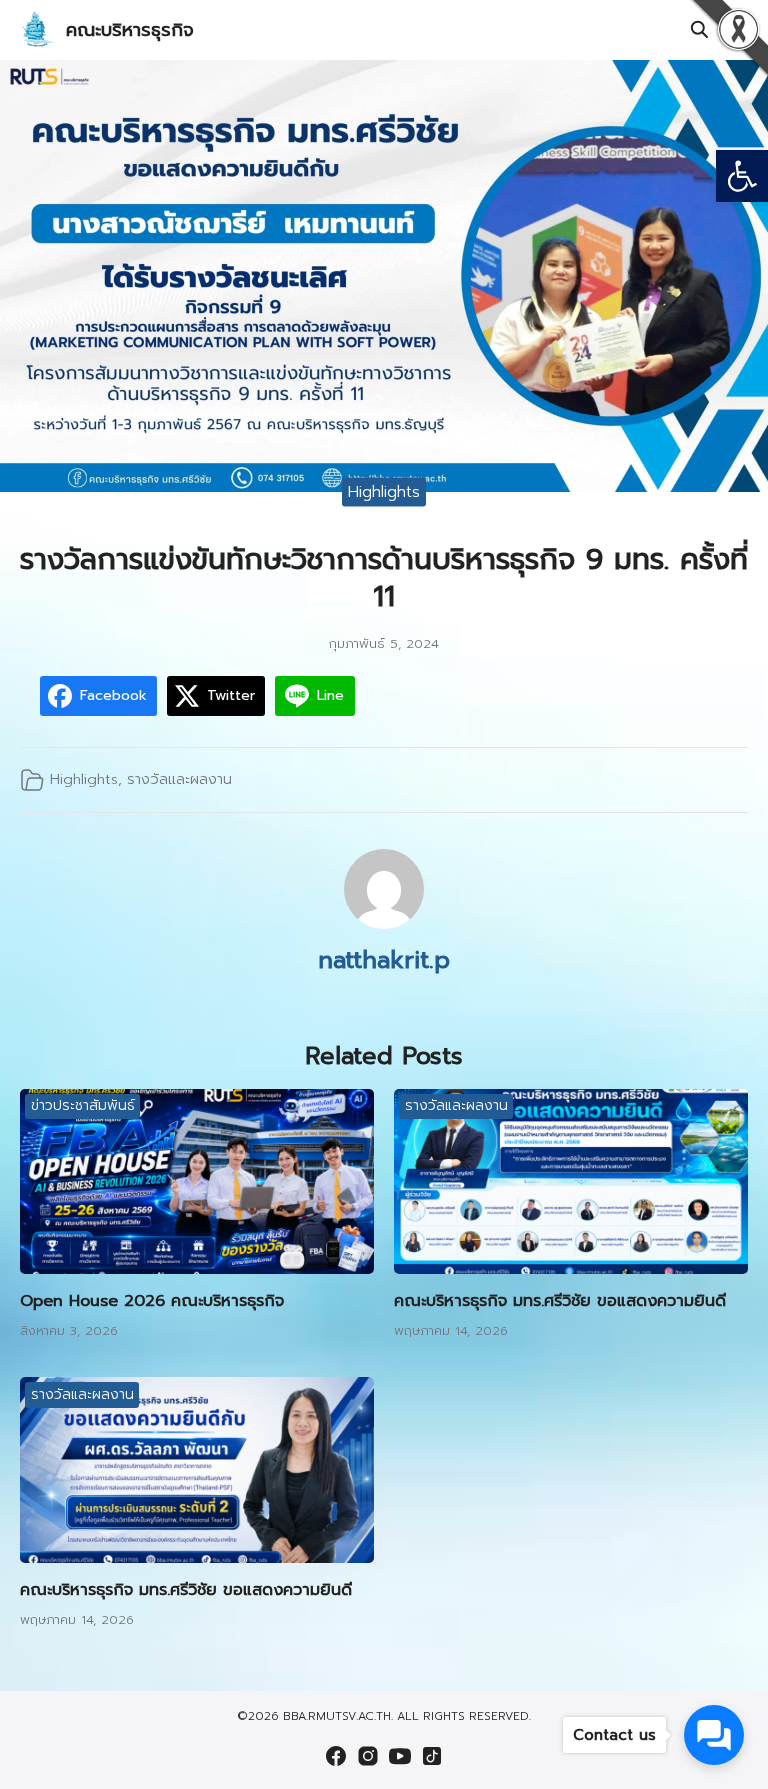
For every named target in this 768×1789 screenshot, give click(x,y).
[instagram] (368, 1756)
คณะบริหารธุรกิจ (130, 30)
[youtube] (400, 1756)
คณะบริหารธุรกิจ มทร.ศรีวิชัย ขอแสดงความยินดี (560, 1301)
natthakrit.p (384, 960)
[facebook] (336, 1756)
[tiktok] (432, 1756)
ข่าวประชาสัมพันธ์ (83, 1105)
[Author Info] (384, 924)
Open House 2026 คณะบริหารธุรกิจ (152, 1301)
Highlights (384, 491)
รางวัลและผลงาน (179, 779)
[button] (742, 176)
